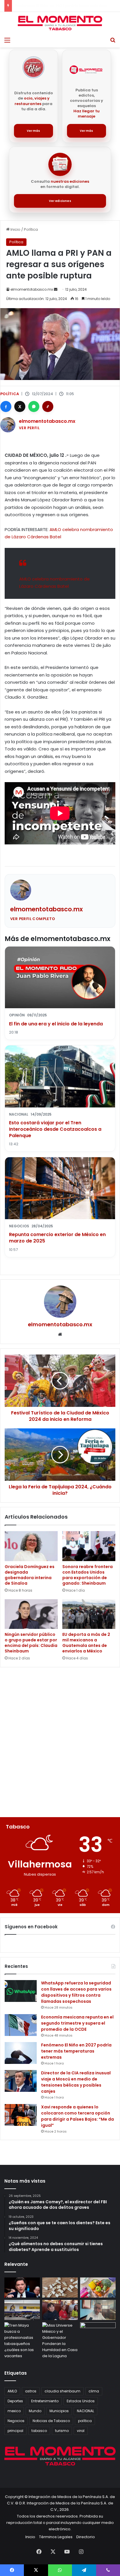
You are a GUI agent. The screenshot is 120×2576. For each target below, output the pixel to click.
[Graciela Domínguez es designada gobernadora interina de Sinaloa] (31, 1546)
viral (81, 2431)
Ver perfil (29, 428)
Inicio (15, 229)
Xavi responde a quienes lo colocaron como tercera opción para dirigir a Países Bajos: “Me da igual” (77, 2116)
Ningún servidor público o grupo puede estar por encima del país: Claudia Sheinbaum (31, 1643)
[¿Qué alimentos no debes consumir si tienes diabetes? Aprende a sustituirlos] (98, 2287)
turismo (62, 2431)
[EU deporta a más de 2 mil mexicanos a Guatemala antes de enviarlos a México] (89, 1614)
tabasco (39, 2431)
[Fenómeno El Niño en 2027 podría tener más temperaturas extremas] (21, 2053)
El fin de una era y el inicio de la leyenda (56, 1024)
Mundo (35, 2411)
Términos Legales (56, 2537)
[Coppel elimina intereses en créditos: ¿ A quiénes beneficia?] (22, 2310)
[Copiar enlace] (48, 406)
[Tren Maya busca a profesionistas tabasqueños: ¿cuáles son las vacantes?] (22, 2341)
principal (15, 2431)
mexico (14, 2411)
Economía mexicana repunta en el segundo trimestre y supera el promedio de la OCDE (77, 2023)
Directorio (86, 2537)
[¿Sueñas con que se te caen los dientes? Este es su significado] (60, 2287)
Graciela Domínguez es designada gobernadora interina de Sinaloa (30, 1575)
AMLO (12, 2391)
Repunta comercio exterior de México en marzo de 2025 (57, 1238)
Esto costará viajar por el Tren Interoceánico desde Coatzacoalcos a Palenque (55, 1129)
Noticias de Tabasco (51, 2421)
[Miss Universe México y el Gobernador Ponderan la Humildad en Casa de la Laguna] (60, 2341)
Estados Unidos (81, 2401)
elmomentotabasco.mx (32, 289)
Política (31, 229)
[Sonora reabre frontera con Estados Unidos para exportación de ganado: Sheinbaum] (89, 1546)
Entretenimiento (45, 2401)
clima (94, 2391)
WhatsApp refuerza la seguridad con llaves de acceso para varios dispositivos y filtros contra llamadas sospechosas (76, 1992)
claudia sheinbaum (62, 2391)
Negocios (16, 2421)
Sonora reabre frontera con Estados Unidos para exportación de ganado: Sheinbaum (88, 1575)
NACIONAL (85, 2411)
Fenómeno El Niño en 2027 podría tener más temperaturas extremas (76, 2051)
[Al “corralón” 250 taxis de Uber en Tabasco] (60, 2310)
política (85, 2421)
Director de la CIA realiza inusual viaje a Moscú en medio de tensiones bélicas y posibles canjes (76, 2082)
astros (31, 2391)
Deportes (15, 2401)
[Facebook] (6, 406)
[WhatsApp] (34, 406)
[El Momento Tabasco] (60, 23)
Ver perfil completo (33, 919)
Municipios (59, 2411)
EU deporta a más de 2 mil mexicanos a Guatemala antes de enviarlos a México (86, 1643)
